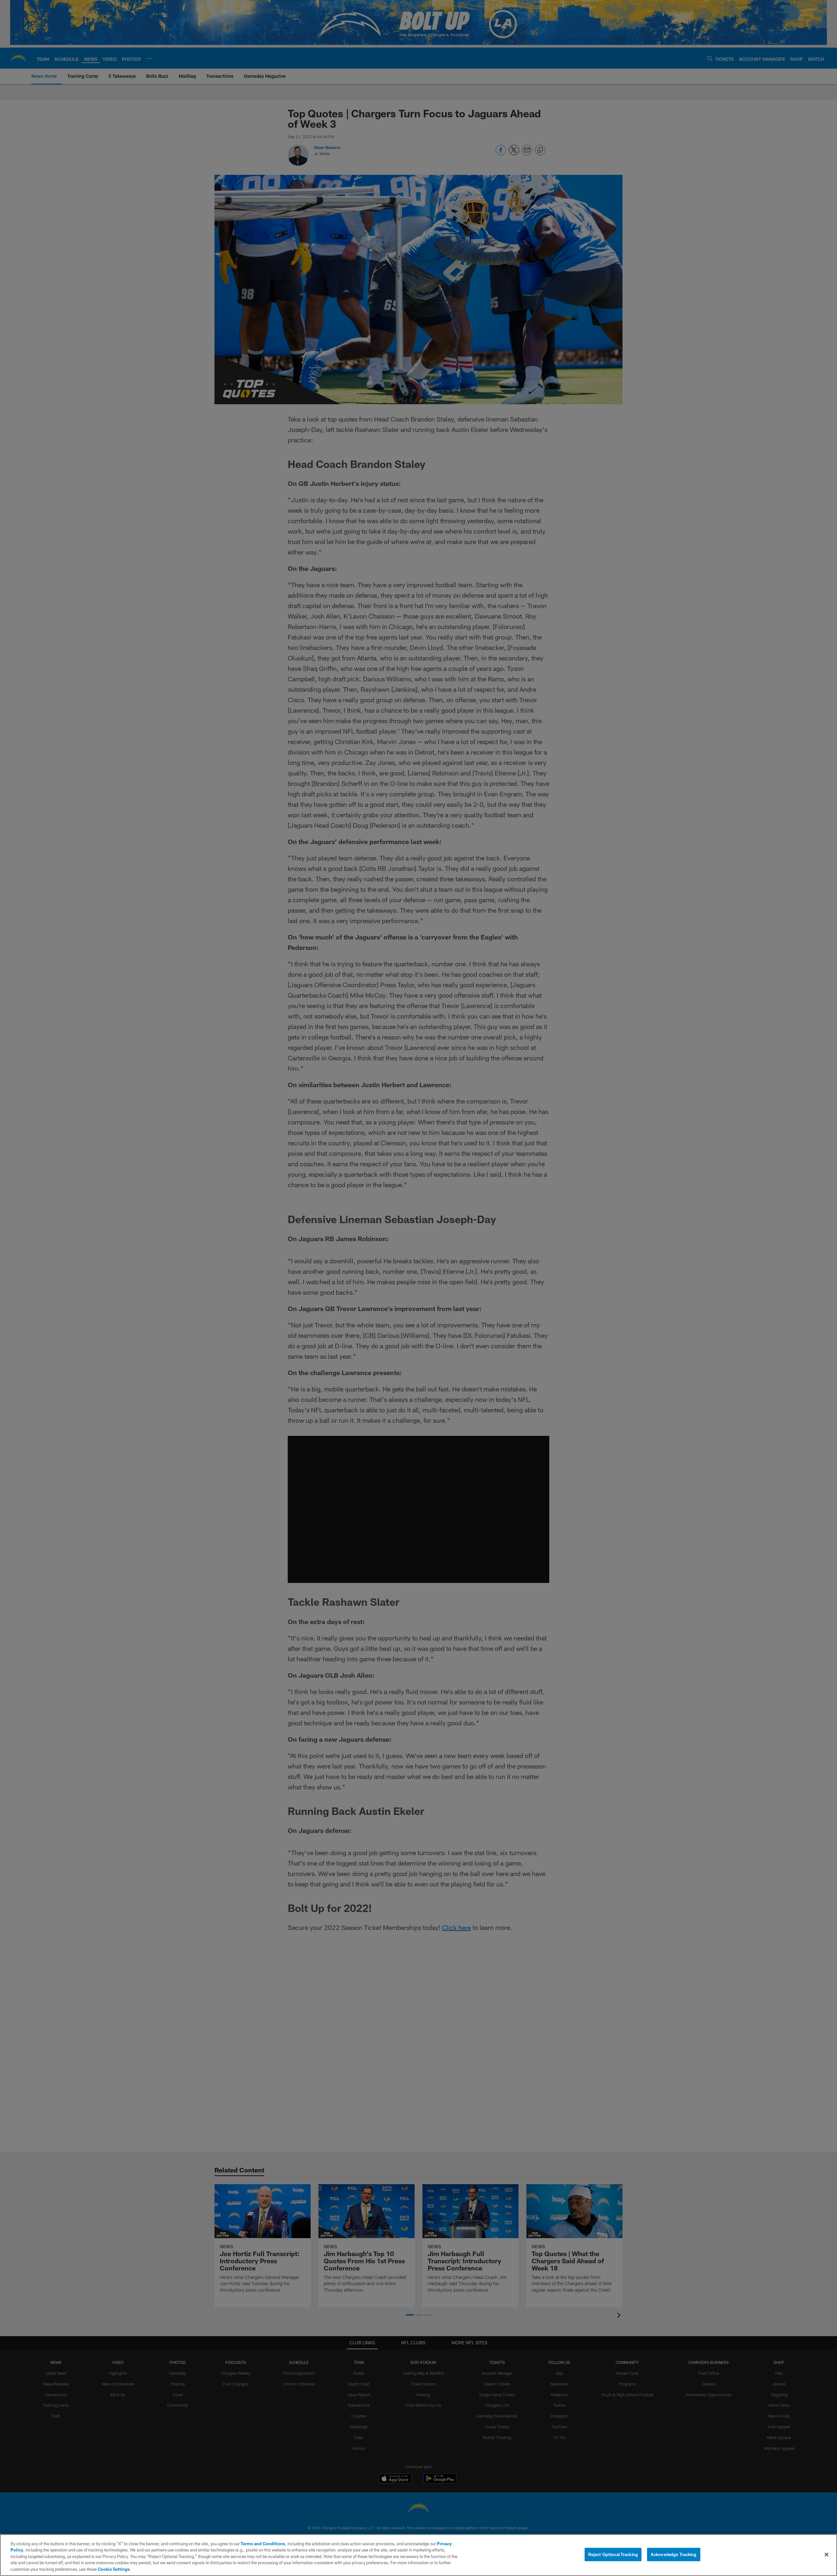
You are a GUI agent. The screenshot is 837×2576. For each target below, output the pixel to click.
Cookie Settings (114, 2569)
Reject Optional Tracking (613, 2554)
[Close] (827, 2555)
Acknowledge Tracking (674, 2554)
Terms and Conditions (263, 2544)
